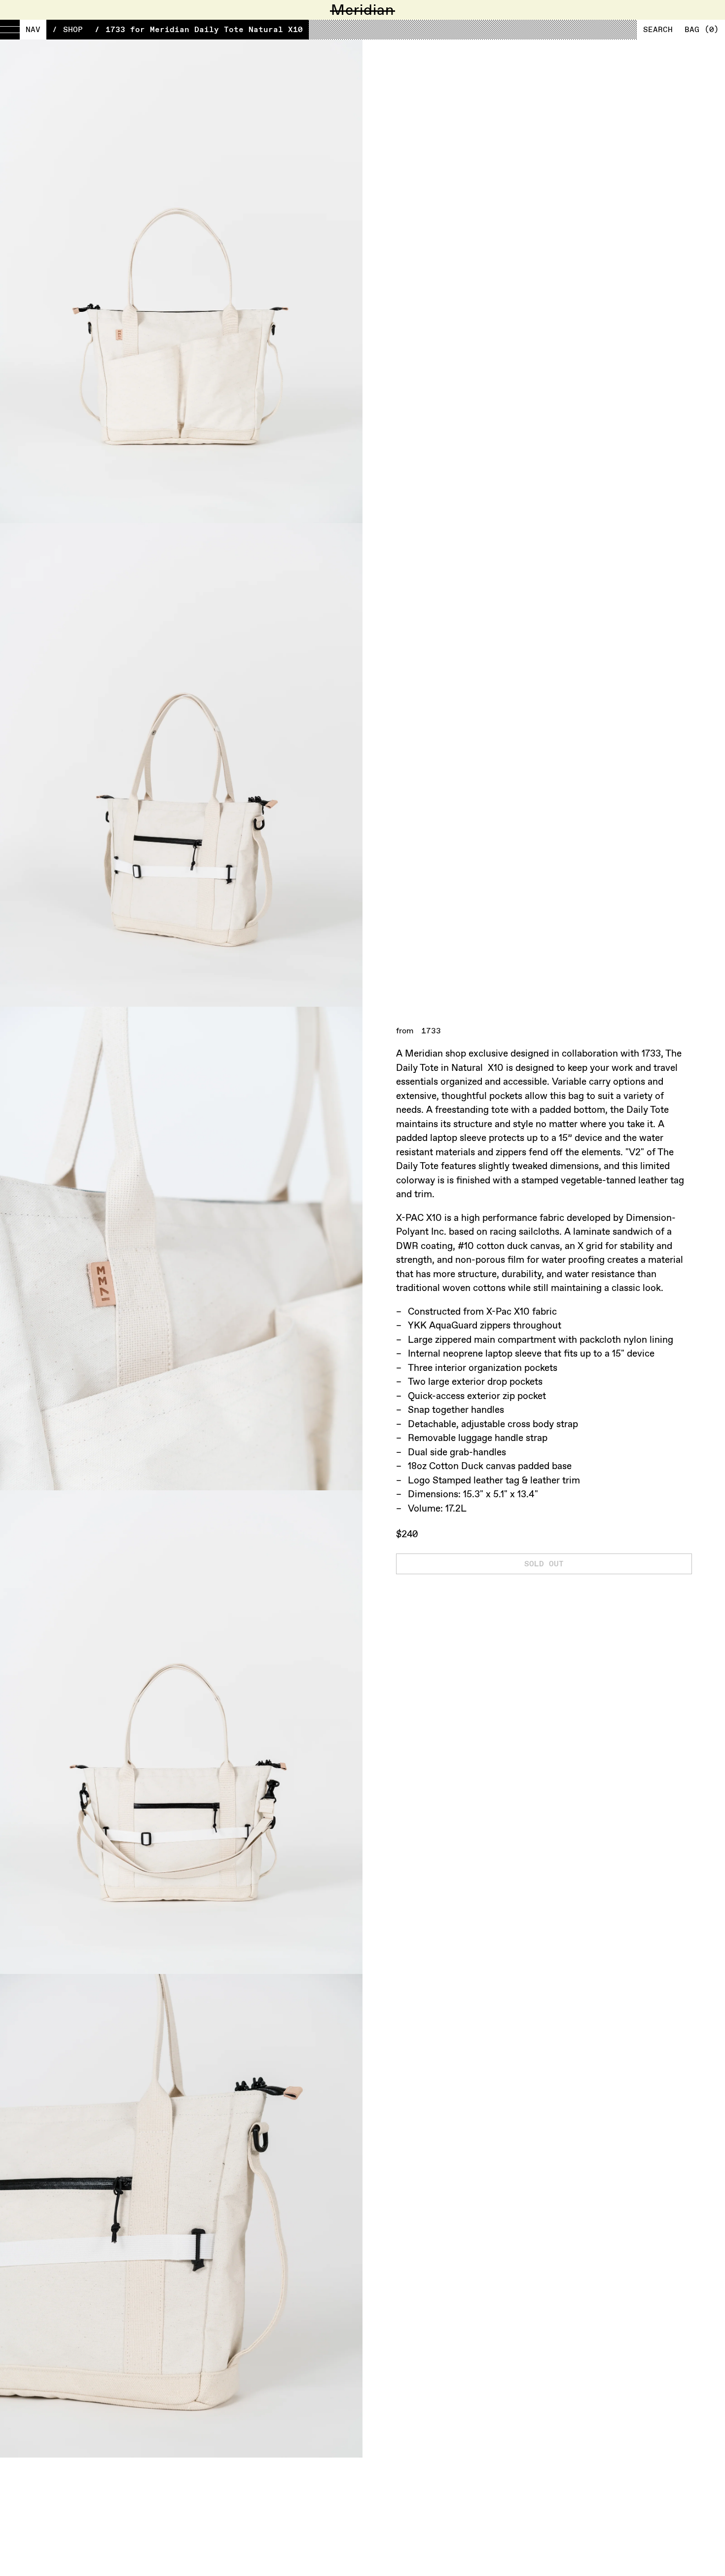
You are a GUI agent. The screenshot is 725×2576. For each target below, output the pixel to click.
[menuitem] (23, 30)
